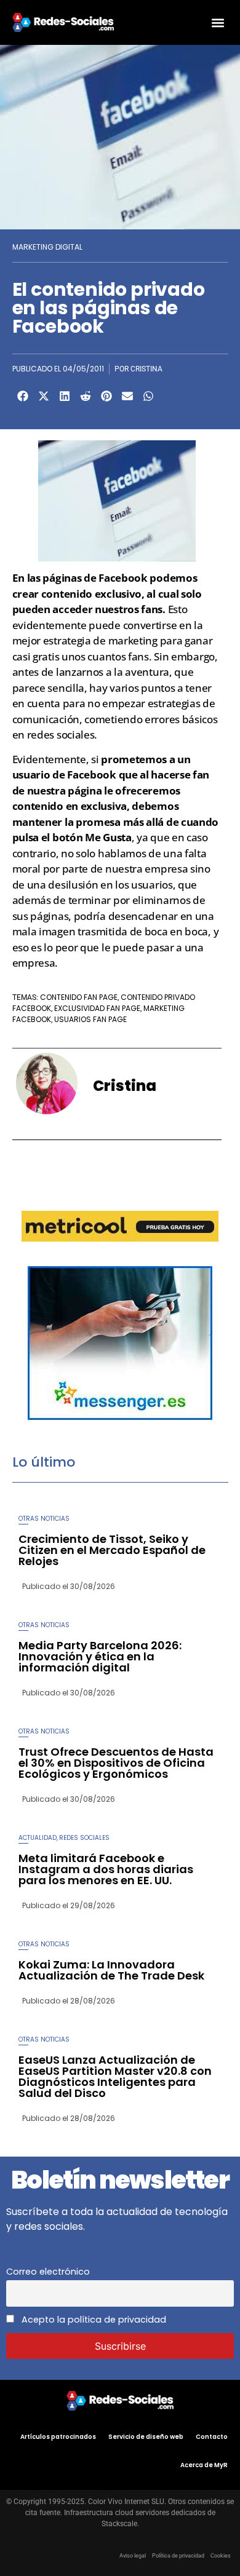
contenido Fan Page (79, 997)
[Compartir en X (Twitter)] (44, 396)
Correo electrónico (48, 2272)
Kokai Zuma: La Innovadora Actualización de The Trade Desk (111, 1970)
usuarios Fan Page (90, 1019)
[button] (218, 22)
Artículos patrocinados (58, 2437)
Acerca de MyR (204, 2465)
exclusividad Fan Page (97, 1008)
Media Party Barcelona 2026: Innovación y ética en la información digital (100, 1656)
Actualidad (38, 1838)
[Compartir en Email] (127, 396)
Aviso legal (133, 2556)
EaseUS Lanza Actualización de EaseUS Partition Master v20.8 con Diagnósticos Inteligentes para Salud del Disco (115, 2076)
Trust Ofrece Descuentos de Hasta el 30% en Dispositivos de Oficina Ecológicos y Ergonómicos (116, 1763)
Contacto (212, 2437)
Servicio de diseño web (146, 2437)
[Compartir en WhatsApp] (148, 396)
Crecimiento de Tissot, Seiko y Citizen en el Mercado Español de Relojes (112, 1550)
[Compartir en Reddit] (86, 396)
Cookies (221, 2556)
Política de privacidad (178, 2556)
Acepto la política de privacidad (93, 2320)
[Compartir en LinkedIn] (65, 396)
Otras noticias (44, 1519)
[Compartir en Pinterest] (106, 396)
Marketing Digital (47, 247)
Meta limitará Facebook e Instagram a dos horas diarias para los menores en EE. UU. (106, 1869)
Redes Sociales (84, 1838)
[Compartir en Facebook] (23, 396)
